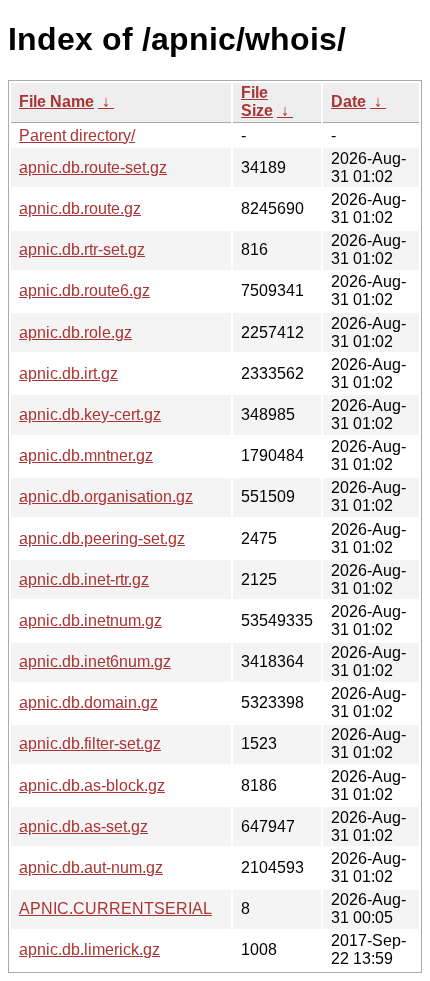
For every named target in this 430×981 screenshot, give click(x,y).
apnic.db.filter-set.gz (90, 743)
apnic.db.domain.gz (88, 702)
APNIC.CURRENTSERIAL (115, 908)
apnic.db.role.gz (75, 332)
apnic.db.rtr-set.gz (82, 249)
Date (348, 101)
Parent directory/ (77, 135)
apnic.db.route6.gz (84, 290)
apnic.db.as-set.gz (83, 826)
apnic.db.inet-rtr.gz (84, 579)
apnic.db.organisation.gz (106, 496)
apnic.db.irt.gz (68, 373)
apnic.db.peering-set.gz (102, 538)
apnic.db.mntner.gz (86, 455)
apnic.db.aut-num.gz (91, 867)
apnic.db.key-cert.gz (90, 414)
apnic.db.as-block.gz (92, 785)
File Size (257, 101)
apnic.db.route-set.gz (93, 167)
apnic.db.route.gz (80, 208)
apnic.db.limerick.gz (89, 949)
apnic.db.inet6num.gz (95, 661)
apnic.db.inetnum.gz (90, 620)
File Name (56, 101)
